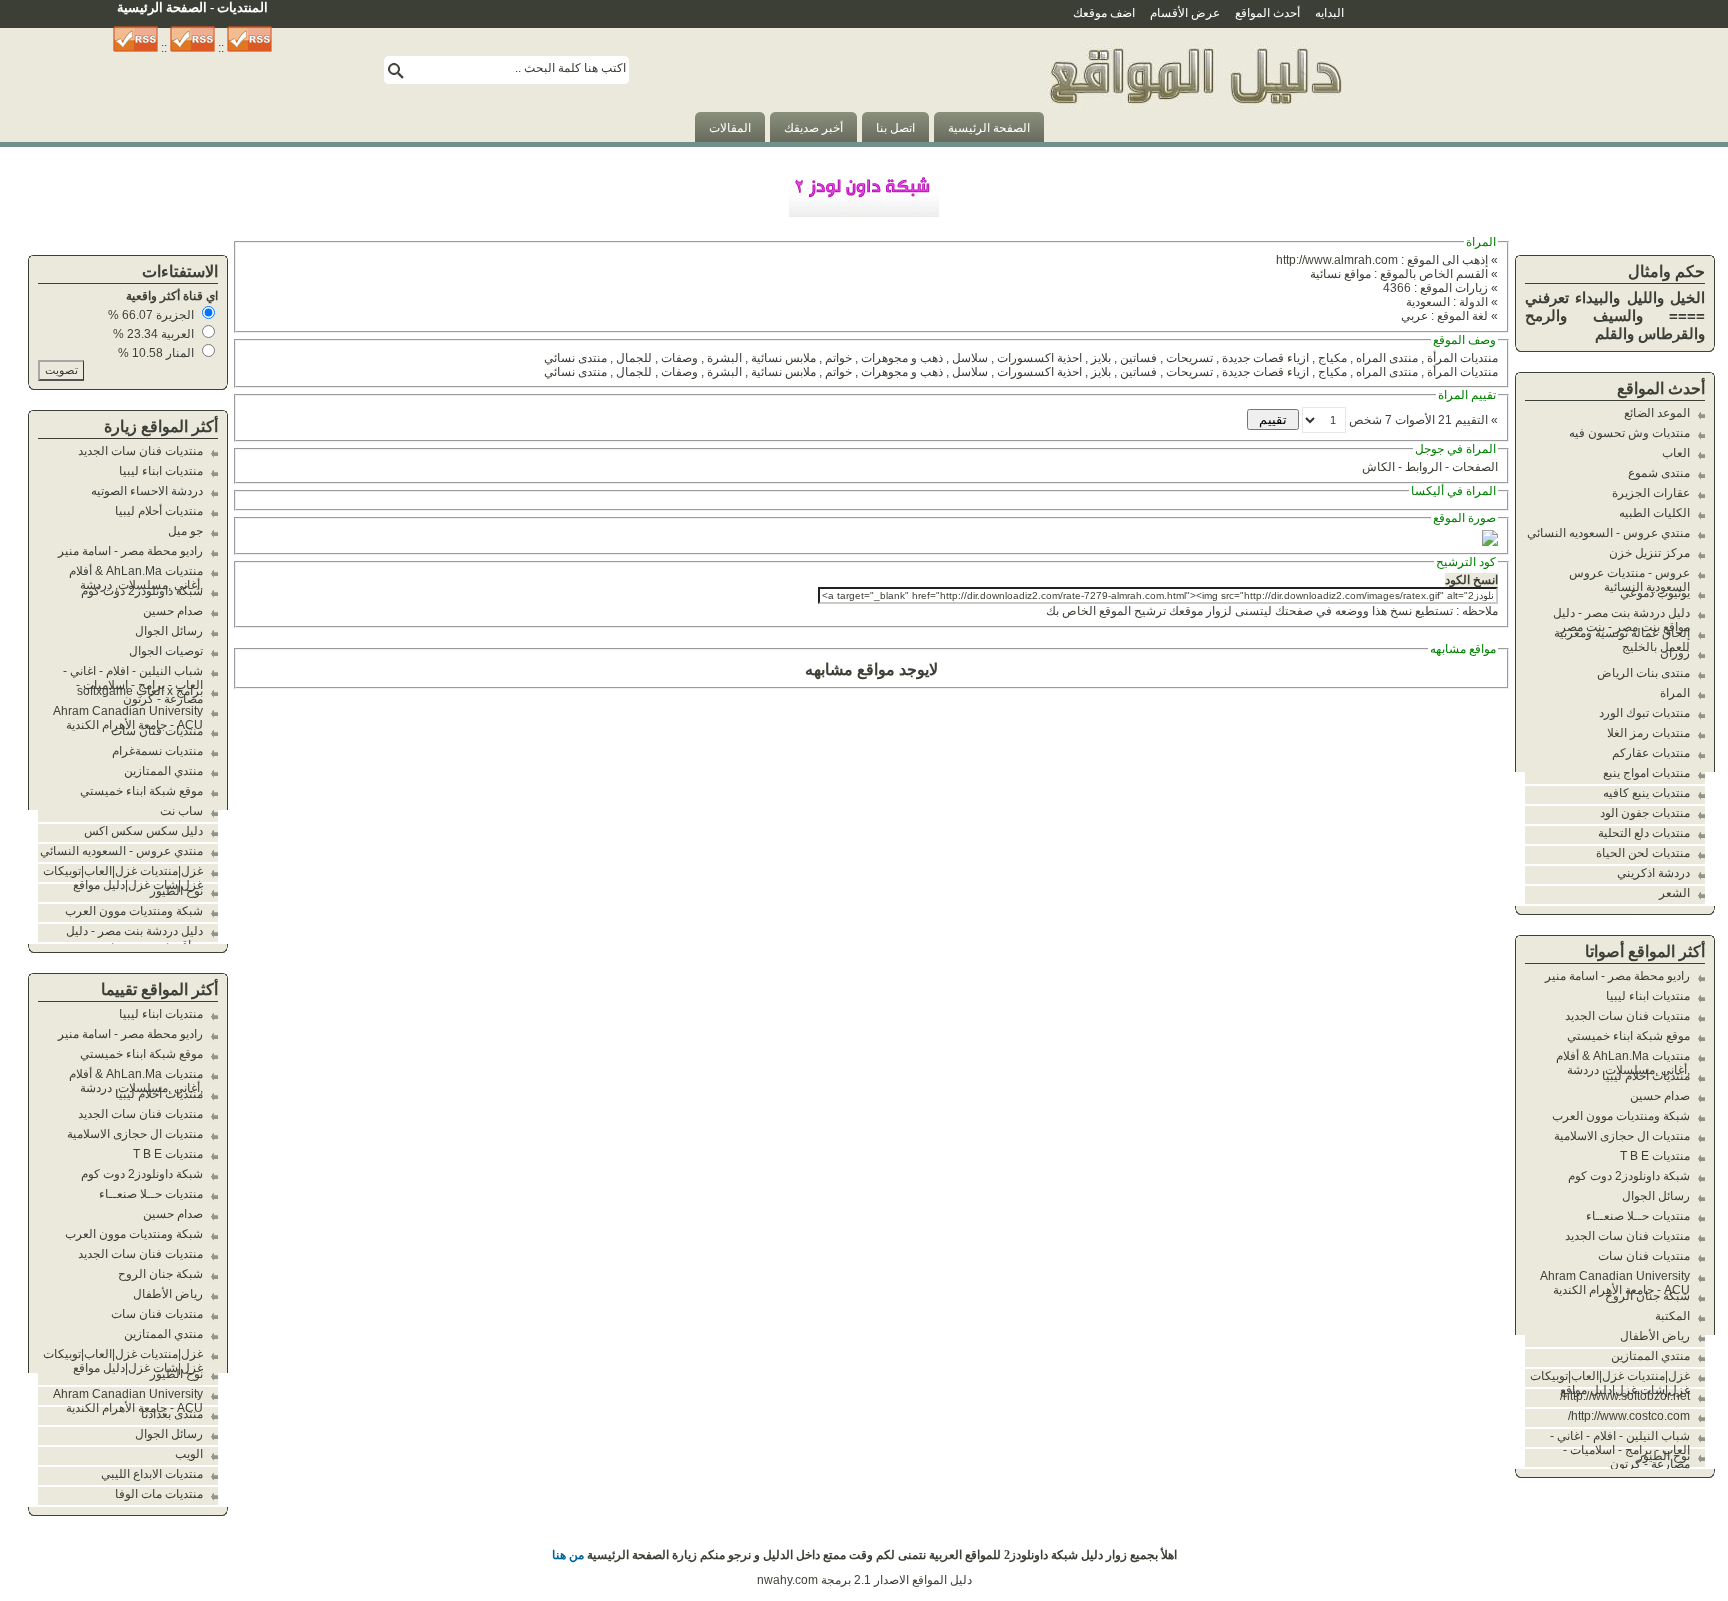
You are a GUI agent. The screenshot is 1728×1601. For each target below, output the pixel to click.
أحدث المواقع (1267, 13)
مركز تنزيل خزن (1649, 553)
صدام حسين (1660, 1096)
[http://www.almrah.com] (1490, 542)
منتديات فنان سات (1644, 1256)
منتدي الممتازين (1650, 1356)
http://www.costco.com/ (1629, 1416)
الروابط (1423, 467)
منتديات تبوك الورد (1644, 713)
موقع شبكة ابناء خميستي (1628, 1036)
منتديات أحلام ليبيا (1646, 1076)
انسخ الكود (1471, 580)
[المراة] (1194, 138)
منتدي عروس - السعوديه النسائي (1608, 533)
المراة (1675, 693)
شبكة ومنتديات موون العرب (1621, 1116)
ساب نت (181, 811)
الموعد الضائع (1657, 413)
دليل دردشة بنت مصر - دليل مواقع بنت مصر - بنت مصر (1621, 620)
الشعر (1674, 893)
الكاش (1378, 467)
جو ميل (185, 531)
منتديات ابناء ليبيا (1648, 996)
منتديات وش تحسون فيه (1629, 433)
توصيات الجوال (166, 651)
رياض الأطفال (1655, 1336)
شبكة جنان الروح (1647, 1296)
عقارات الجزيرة (1651, 493)
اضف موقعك (1104, 13)
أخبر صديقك (813, 128)
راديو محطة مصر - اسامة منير (1617, 976)
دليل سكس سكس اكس (143, 831)
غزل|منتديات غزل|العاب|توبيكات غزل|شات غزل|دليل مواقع (1610, 1383)
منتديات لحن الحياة (1643, 853)
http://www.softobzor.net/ (1625, 1396)
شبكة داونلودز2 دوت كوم (1629, 1176)
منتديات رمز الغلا (1648, 733)
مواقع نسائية (1340, 274)
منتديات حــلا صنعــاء (1638, 1216)
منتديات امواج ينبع (1646, 773)
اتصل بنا (895, 128)
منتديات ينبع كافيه (1646, 793)
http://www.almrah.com (1337, 260)
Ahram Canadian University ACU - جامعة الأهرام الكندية (1615, 1283)
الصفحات (1475, 467)
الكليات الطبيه (1654, 513)
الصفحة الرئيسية (989, 128)
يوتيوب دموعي (1655, 593)
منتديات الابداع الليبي (152, 1474)
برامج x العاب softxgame (140, 691)
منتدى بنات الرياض (1643, 673)
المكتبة (1672, 1316)
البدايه (1329, 13)
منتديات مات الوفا (159, 1494)
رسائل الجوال (1656, 1196)
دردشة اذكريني (1653, 873)
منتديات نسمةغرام (157, 751)
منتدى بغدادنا (172, 1414)
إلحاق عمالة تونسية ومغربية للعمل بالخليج (1622, 640)
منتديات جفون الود (1645, 813)
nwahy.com (787, 1580)
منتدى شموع (1659, 473)
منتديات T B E (1655, 1156)
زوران (1675, 653)
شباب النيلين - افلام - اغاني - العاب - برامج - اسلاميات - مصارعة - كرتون (1620, 1450)
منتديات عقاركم (1651, 753)
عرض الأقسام (1185, 13)
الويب (189, 1454)
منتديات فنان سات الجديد (1627, 1016)
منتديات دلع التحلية (1644, 833)
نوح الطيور (1663, 1456)
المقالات (730, 128)
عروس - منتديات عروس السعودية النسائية (1629, 580)
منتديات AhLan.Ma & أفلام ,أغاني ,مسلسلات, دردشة (1623, 1063)
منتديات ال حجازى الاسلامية (1622, 1136)
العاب (1676, 453)
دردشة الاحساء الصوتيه (147, 491)
